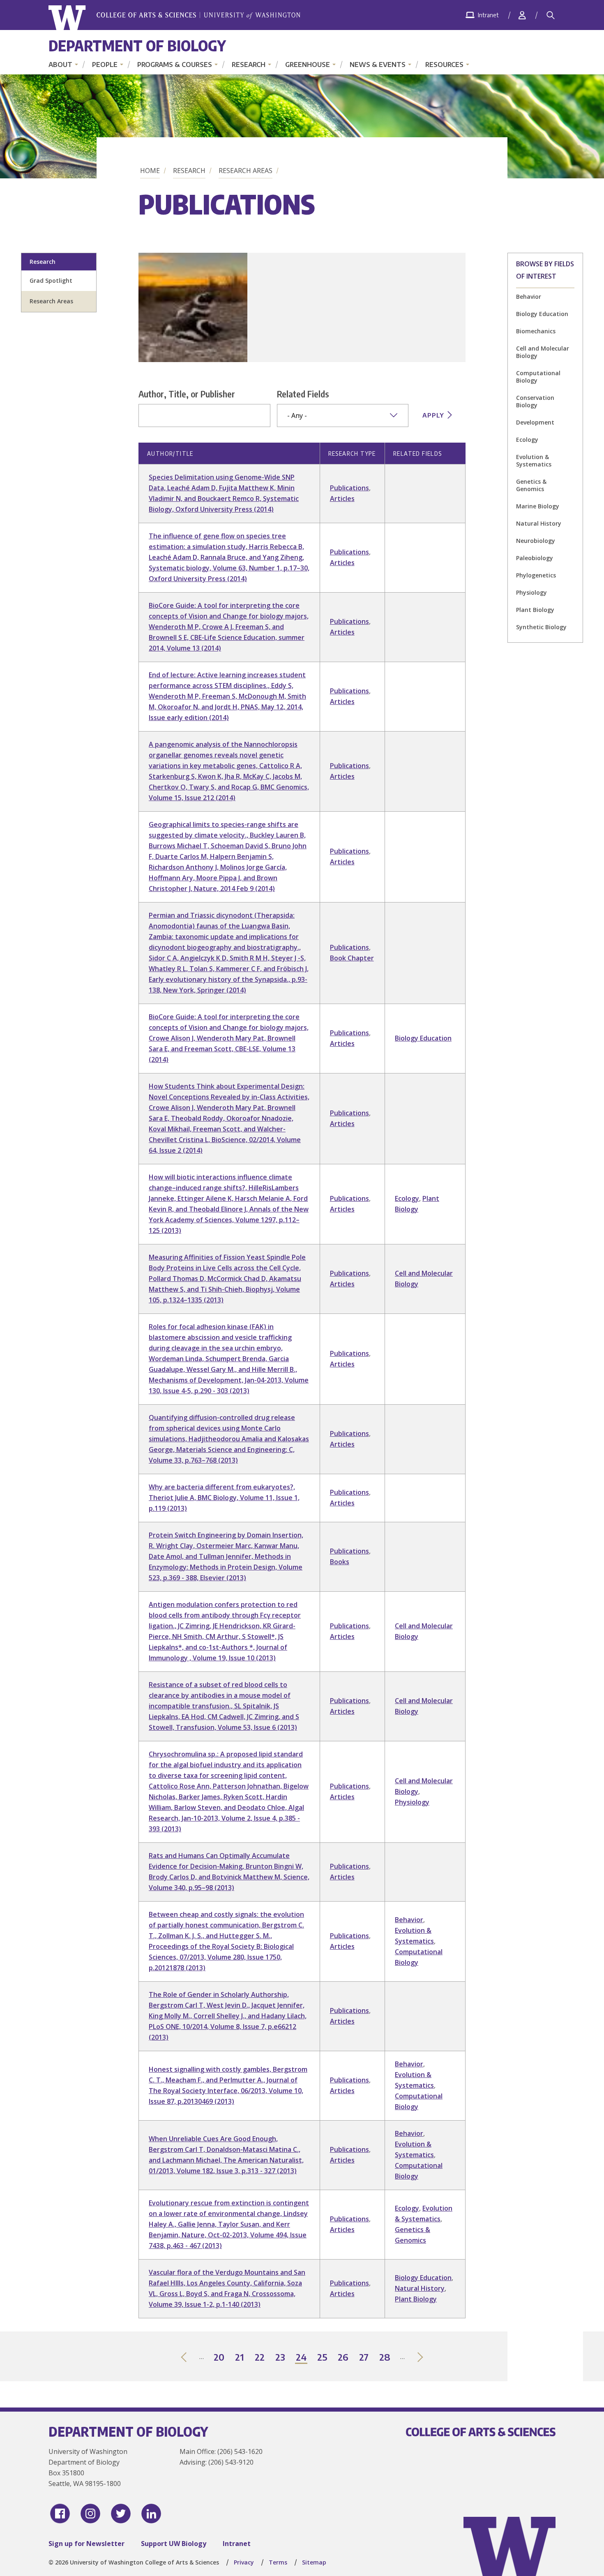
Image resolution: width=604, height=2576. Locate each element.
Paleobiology (535, 558)
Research (249, 65)
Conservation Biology (535, 401)
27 (364, 2358)
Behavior (529, 297)
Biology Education (542, 314)
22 (260, 2358)
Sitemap (314, 2562)
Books (340, 1562)
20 (219, 2358)
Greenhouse (308, 65)
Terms (278, 2562)
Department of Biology (137, 45)
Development (535, 422)
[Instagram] (90, 2514)
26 (343, 2358)
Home (150, 171)
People (105, 65)
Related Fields (303, 394)
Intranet (237, 2544)
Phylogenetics (536, 575)
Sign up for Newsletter (86, 2544)
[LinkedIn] (151, 2514)
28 (385, 2358)
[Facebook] (60, 2514)
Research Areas (246, 171)
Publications (349, 488)
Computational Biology (538, 377)
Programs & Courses (175, 65)
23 (281, 2358)
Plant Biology (535, 610)
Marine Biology (538, 506)
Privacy (244, 2562)
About (60, 65)
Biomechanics (536, 331)
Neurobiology (536, 541)
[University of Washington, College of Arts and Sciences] (174, 18)
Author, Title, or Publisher (187, 394)
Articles (342, 499)
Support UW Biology (174, 2544)
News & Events (378, 65)
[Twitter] (121, 2514)
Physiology (531, 592)
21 (240, 2358)
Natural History (539, 523)
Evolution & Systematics (534, 460)
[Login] (522, 15)
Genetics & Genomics (531, 485)
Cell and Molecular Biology (543, 352)
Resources (444, 65)
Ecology (527, 440)
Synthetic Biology (541, 627)
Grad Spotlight (51, 280)
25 (323, 2358)
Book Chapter (352, 958)
